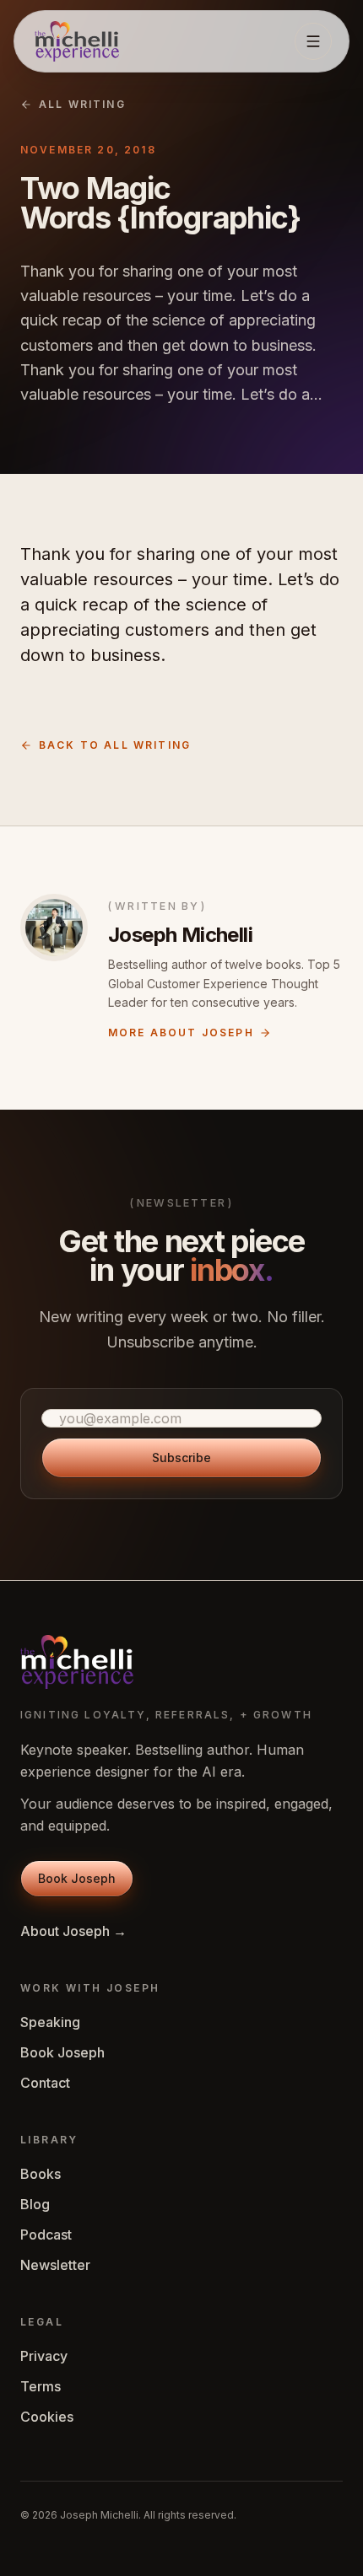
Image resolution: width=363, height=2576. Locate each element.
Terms (41, 2386)
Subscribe (181, 1457)
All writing (82, 104)
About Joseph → (73, 1931)
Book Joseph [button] (77, 1878)
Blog (35, 2204)
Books (41, 2174)
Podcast (46, 2235)
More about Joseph (181, 1033)
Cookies (47, 2417)
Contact (45, 2083)
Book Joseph (62, 2052)
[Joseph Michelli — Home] (77, 41)
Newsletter (55, 2265)
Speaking (50, 2022)
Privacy (44, 2356)
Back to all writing (115, 745)
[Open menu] (313, 41)
